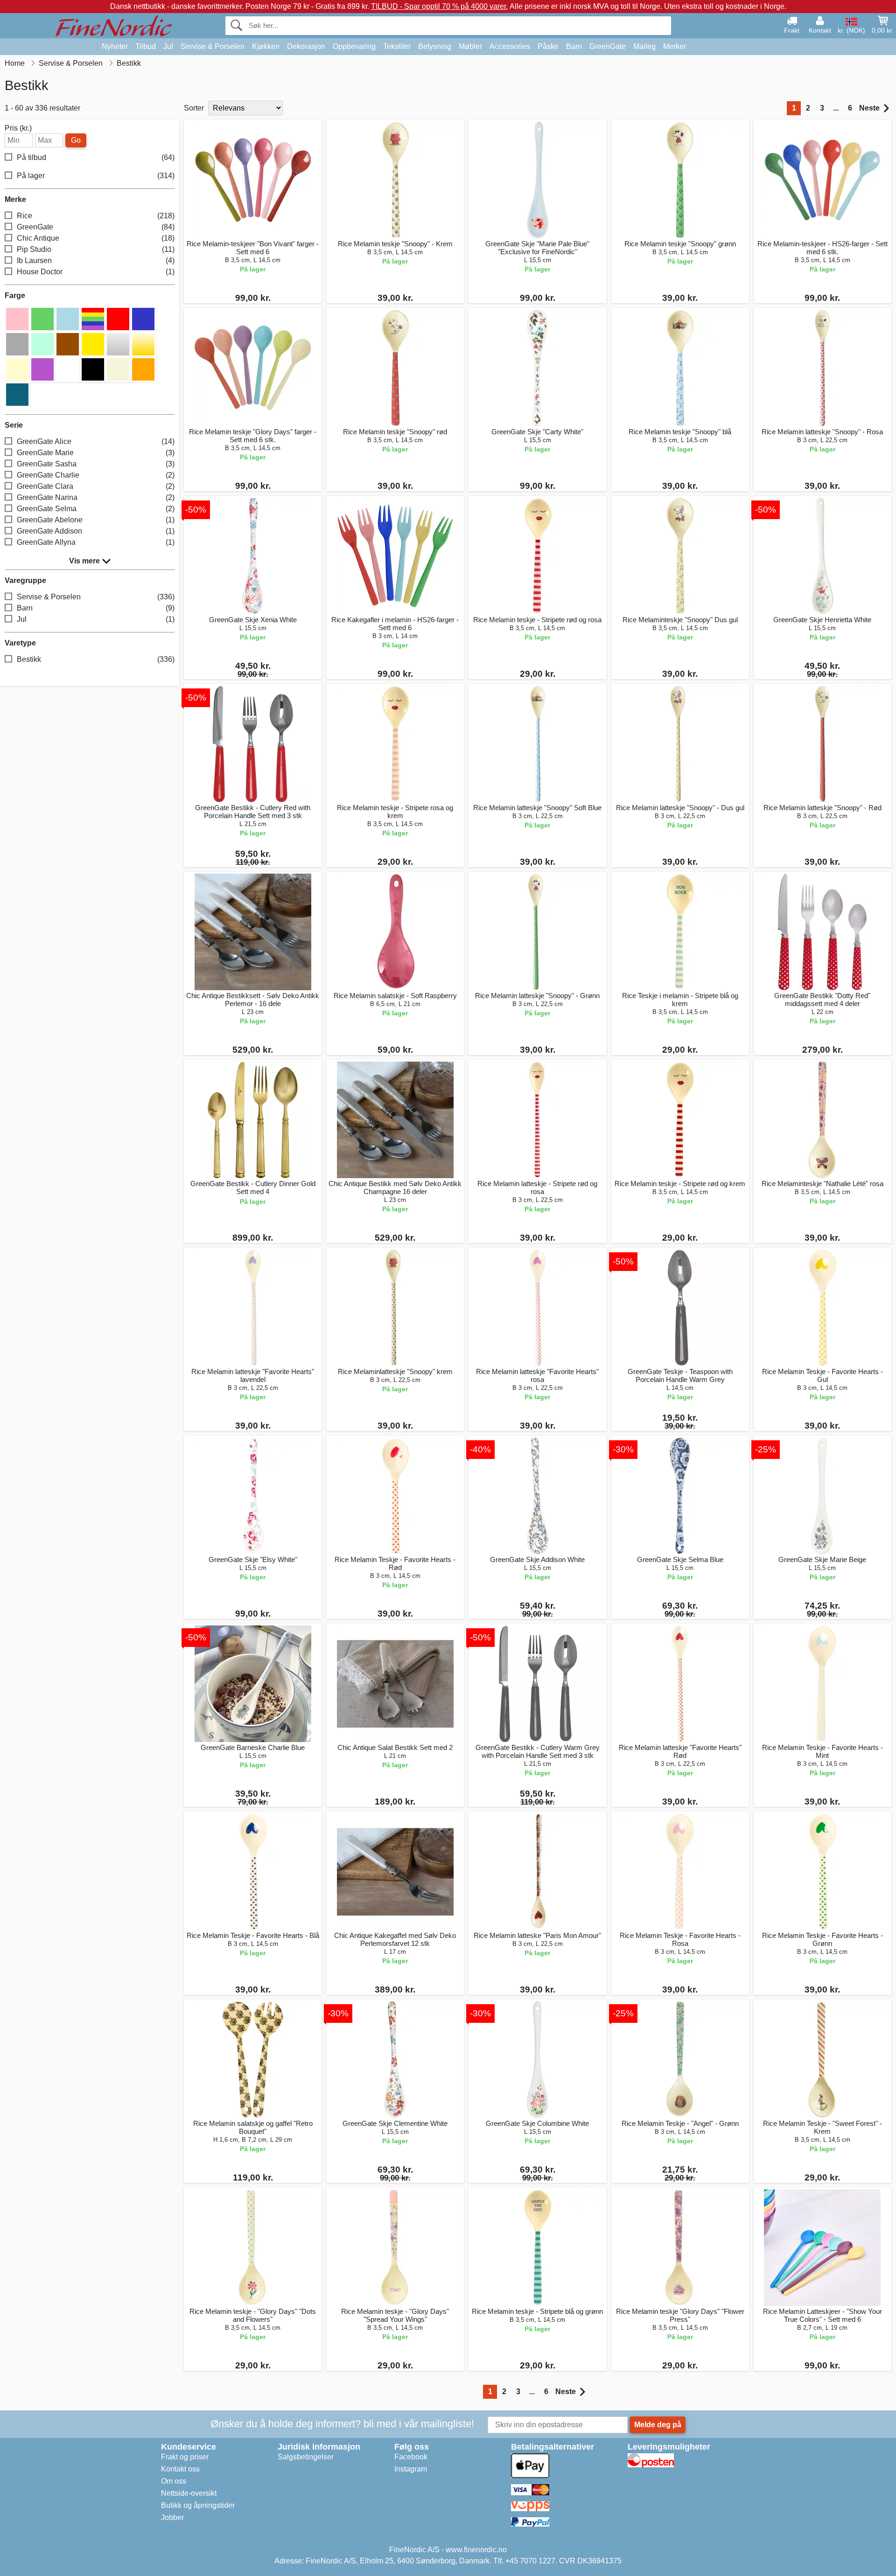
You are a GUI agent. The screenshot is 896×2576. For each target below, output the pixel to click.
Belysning (435, 46)
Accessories (510, 46)
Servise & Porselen (213, 46)
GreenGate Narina (96, 497)
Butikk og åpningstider (198, 2505)
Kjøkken (266, 46)
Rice (96, 216)
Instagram (411, 2469)
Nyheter (115, 46)
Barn (574, 46)
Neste (869, 108)
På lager (96, 176)
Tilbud (146, 46)
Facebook (411, 2457)
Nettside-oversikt (189, 2493)
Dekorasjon (306, 46)
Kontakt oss (180, 2469)
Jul (168, 46)
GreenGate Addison (96, 531)
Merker (675, 46)
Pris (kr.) (18, 128)
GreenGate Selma (96, 509)
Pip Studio (96, 249)
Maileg (644, 46)
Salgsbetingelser (306, 2457)
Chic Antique (96, 238)
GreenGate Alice (96, 441)
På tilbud (96, 157)
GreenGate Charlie (96, 475)
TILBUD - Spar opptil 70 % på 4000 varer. (439, 6)
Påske (548, 46)
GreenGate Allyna (96, 542)
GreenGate (608, 46)
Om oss (174, 2481)
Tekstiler (397, 46)
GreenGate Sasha (96, 464)
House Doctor (96, 272)
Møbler (470, 46)
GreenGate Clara (96, 486)
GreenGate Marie (96, 453)
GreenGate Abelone (96, 520)
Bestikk (96, 659)
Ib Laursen (96, 260)
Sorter (194, 108)
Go (76, 140)
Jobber (172, 2517)
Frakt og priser (185, 2457)
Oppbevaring (354, 46)
